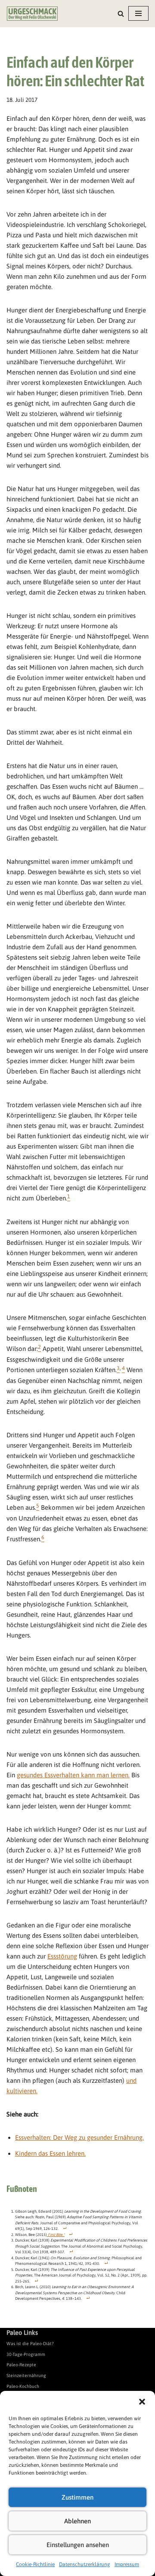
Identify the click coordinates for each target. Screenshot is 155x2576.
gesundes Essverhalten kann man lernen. (73, 1775)
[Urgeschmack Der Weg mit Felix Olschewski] (32, 14)
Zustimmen (77, 2497)
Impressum (127, 2564)
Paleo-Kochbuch (23, 2386)
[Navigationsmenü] (138, 13)
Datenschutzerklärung (85, 2564)
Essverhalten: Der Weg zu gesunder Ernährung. (79, 2137)
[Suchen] (121, 14)
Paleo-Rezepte (21, 2365)
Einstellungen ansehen (78, 2545)
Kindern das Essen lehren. (50, 2153)
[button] (142, 2402)
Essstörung (62, 1956)
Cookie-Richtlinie (35, 2564)
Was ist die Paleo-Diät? (30, 2343)
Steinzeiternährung (26, 2375)
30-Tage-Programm (26, 2354)
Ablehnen (77, 2521)
